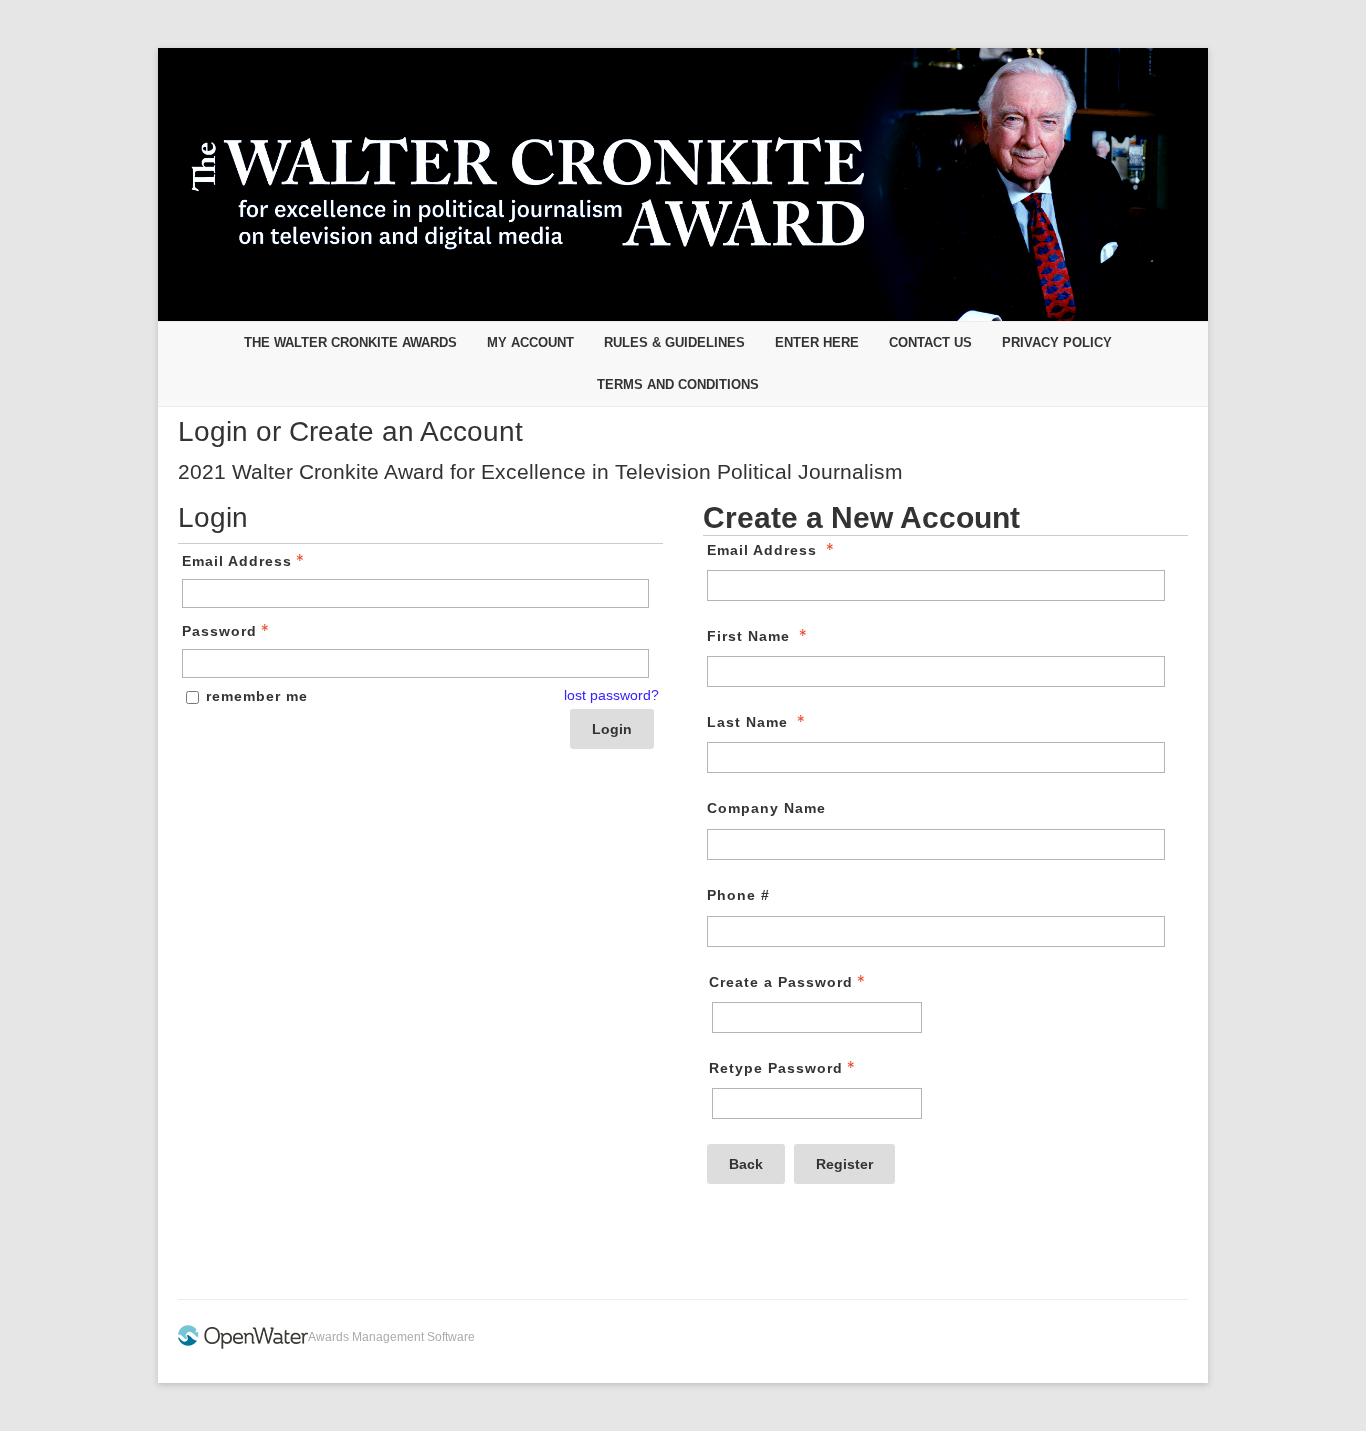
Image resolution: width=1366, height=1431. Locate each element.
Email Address (237, 561)
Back (746, 1164)
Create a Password (781, 982)
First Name (748, 636)
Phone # (738, 895)
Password (219, 631)
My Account (530, 342)
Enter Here (817, 342)
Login (612, 729)
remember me (257, 696)
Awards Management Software (391, 1337)
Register (844, 1164)
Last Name (747, 722)
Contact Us (930, 342)
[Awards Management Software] (243, 1345)
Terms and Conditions (678, 384)
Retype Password (776, 1068)
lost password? (611, 695)
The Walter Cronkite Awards (350, 342)
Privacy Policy (1057, 342)
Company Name (766, 808)
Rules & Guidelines (674, 342)
